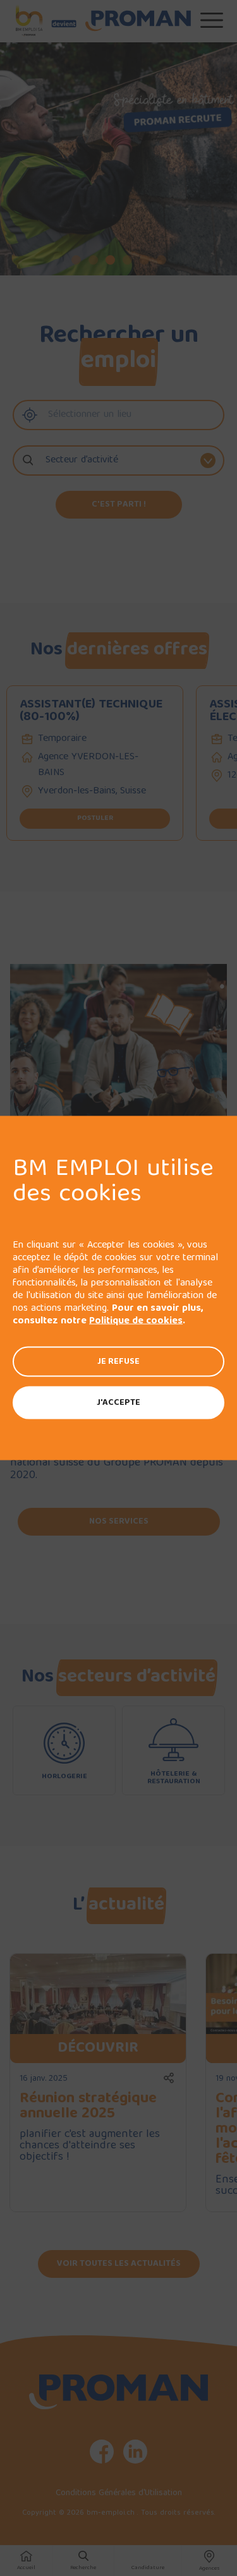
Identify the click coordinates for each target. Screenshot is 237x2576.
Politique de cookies (136, 1321)
